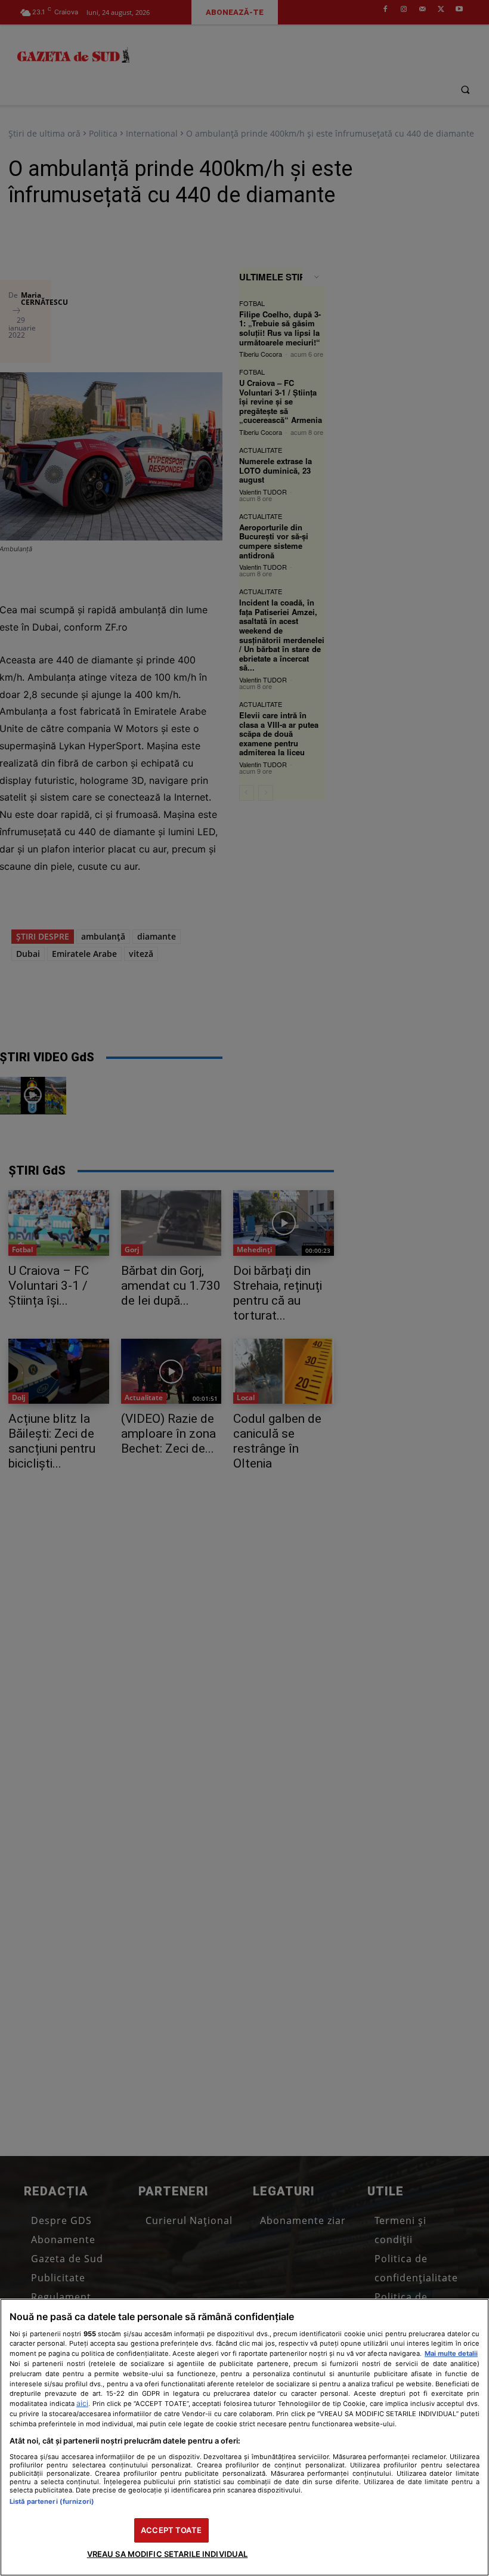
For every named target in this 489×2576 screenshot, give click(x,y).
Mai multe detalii (451, 2353)
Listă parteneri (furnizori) (52, 2501)
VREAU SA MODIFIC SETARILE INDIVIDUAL (168, 2554)
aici (82, 2403)
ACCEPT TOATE (171, 2530)
